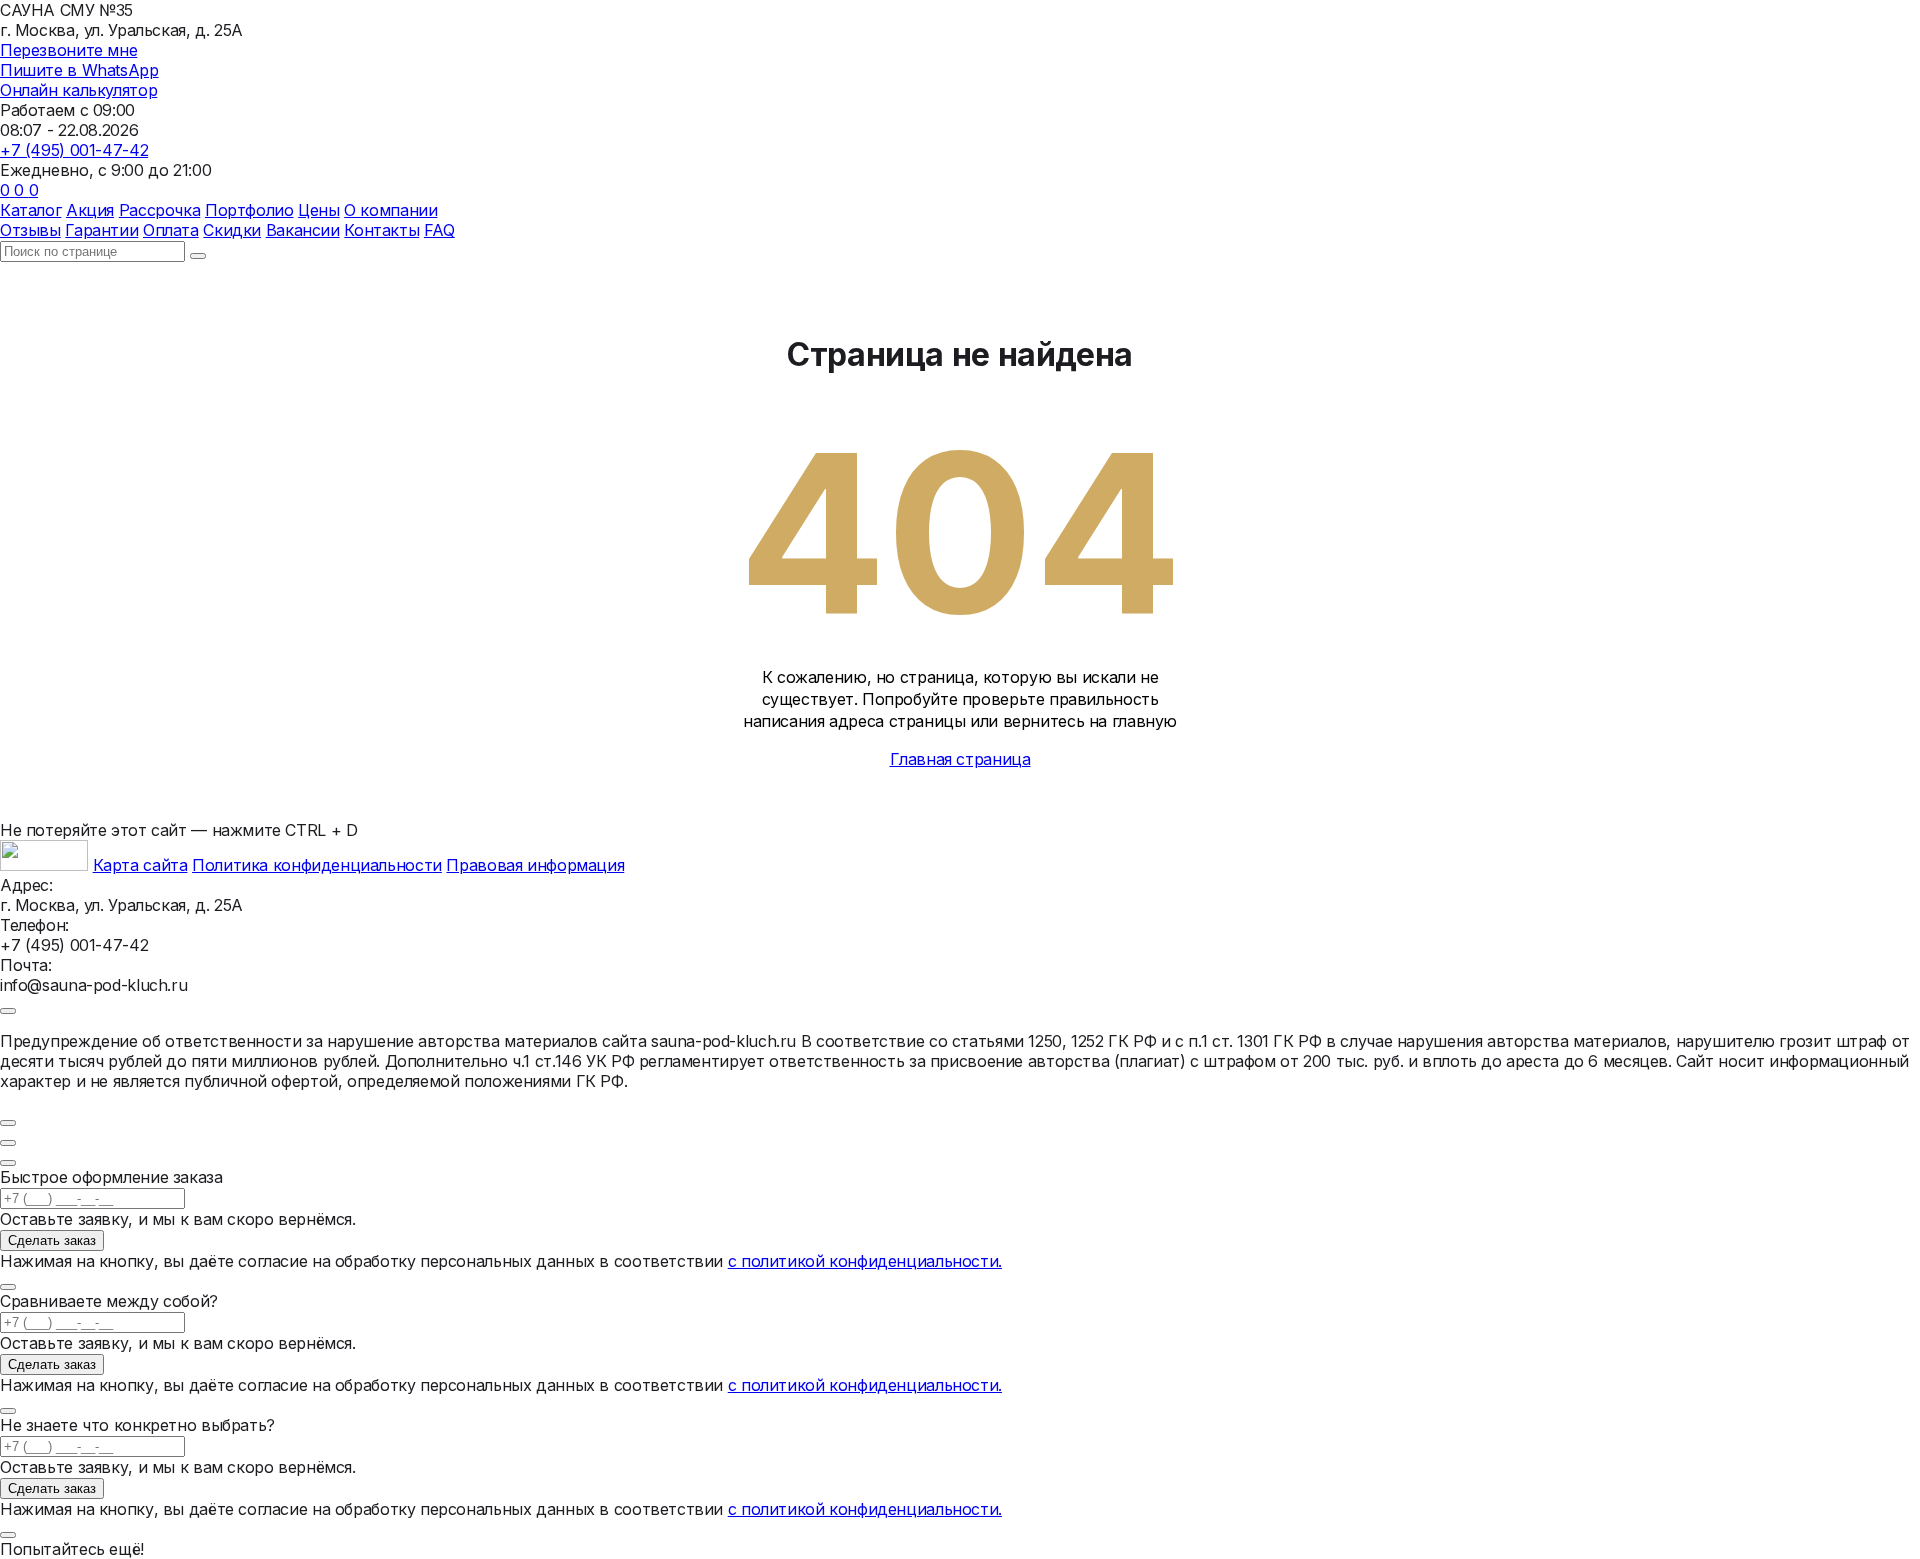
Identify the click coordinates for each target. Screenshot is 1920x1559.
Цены (318, 210)
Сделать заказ (52, 1240)
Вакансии (303, 230)
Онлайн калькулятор (78, 90)
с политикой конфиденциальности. (865, 1261)
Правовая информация (535, 865)
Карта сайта (140, 865)
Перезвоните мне (68, 50)
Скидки (232, 230)
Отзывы (30, 230)
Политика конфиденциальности (317, 865)
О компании (390, 210)
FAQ (439, 230)
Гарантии (101, 230)
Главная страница (960, 759)
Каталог (30, 210)
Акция (90, 210)
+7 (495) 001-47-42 (74, 150)
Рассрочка (160, 210)
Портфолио (249, 210)
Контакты (381, 230)
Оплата (171, 230)
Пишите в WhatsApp (79, 70)
